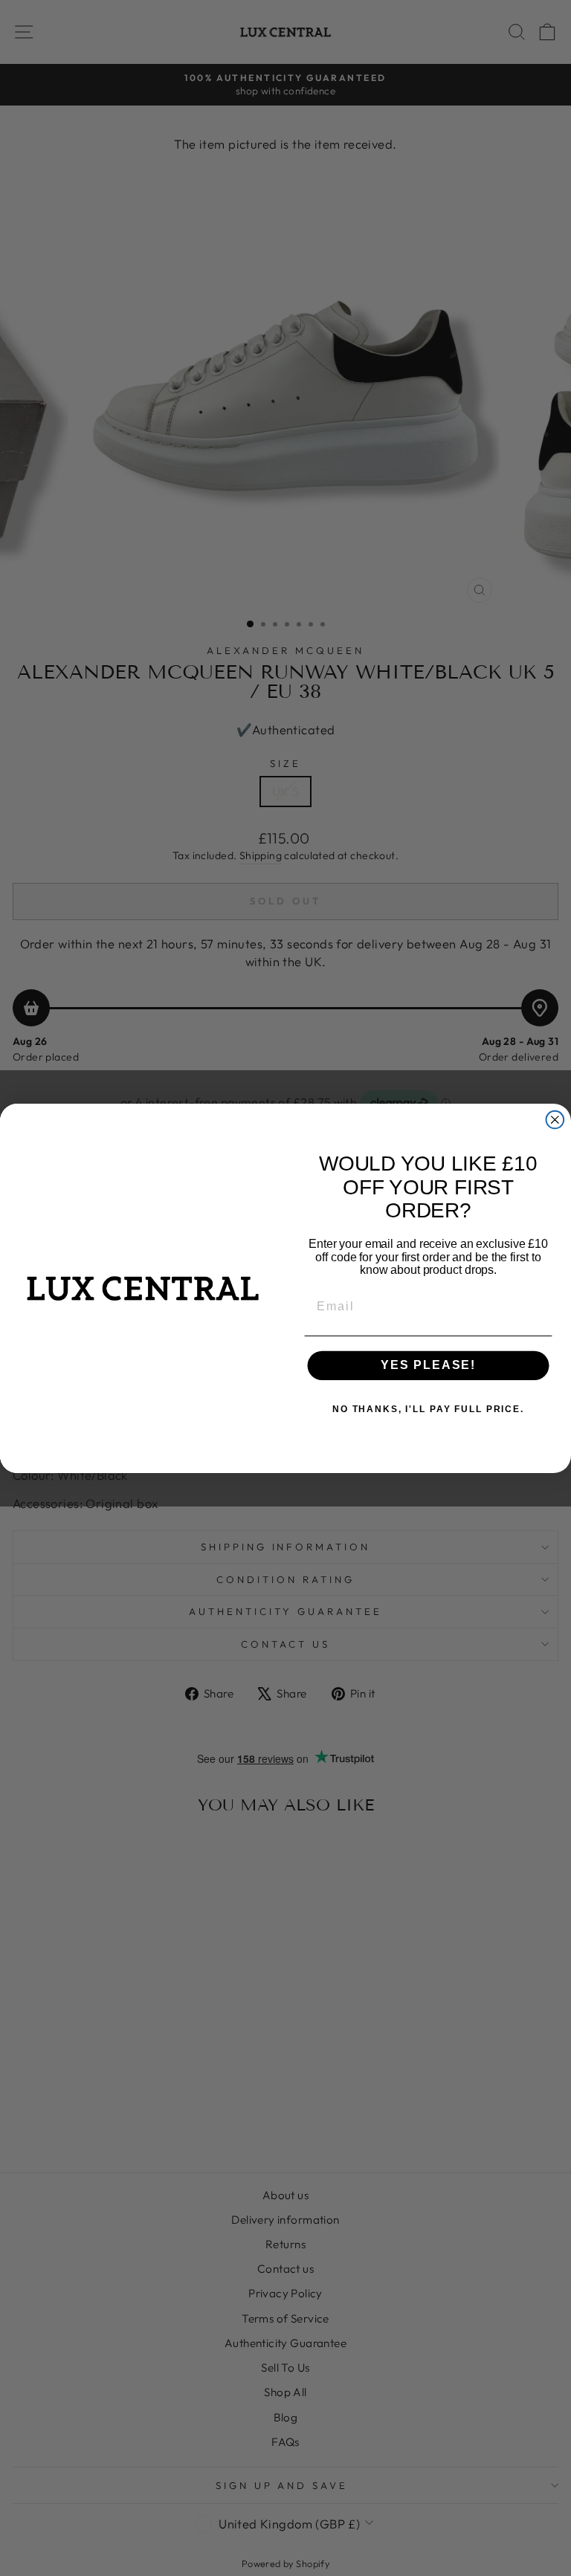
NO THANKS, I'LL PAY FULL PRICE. (428, 1409)
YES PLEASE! (428, 1365)
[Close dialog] (555, 1119)
